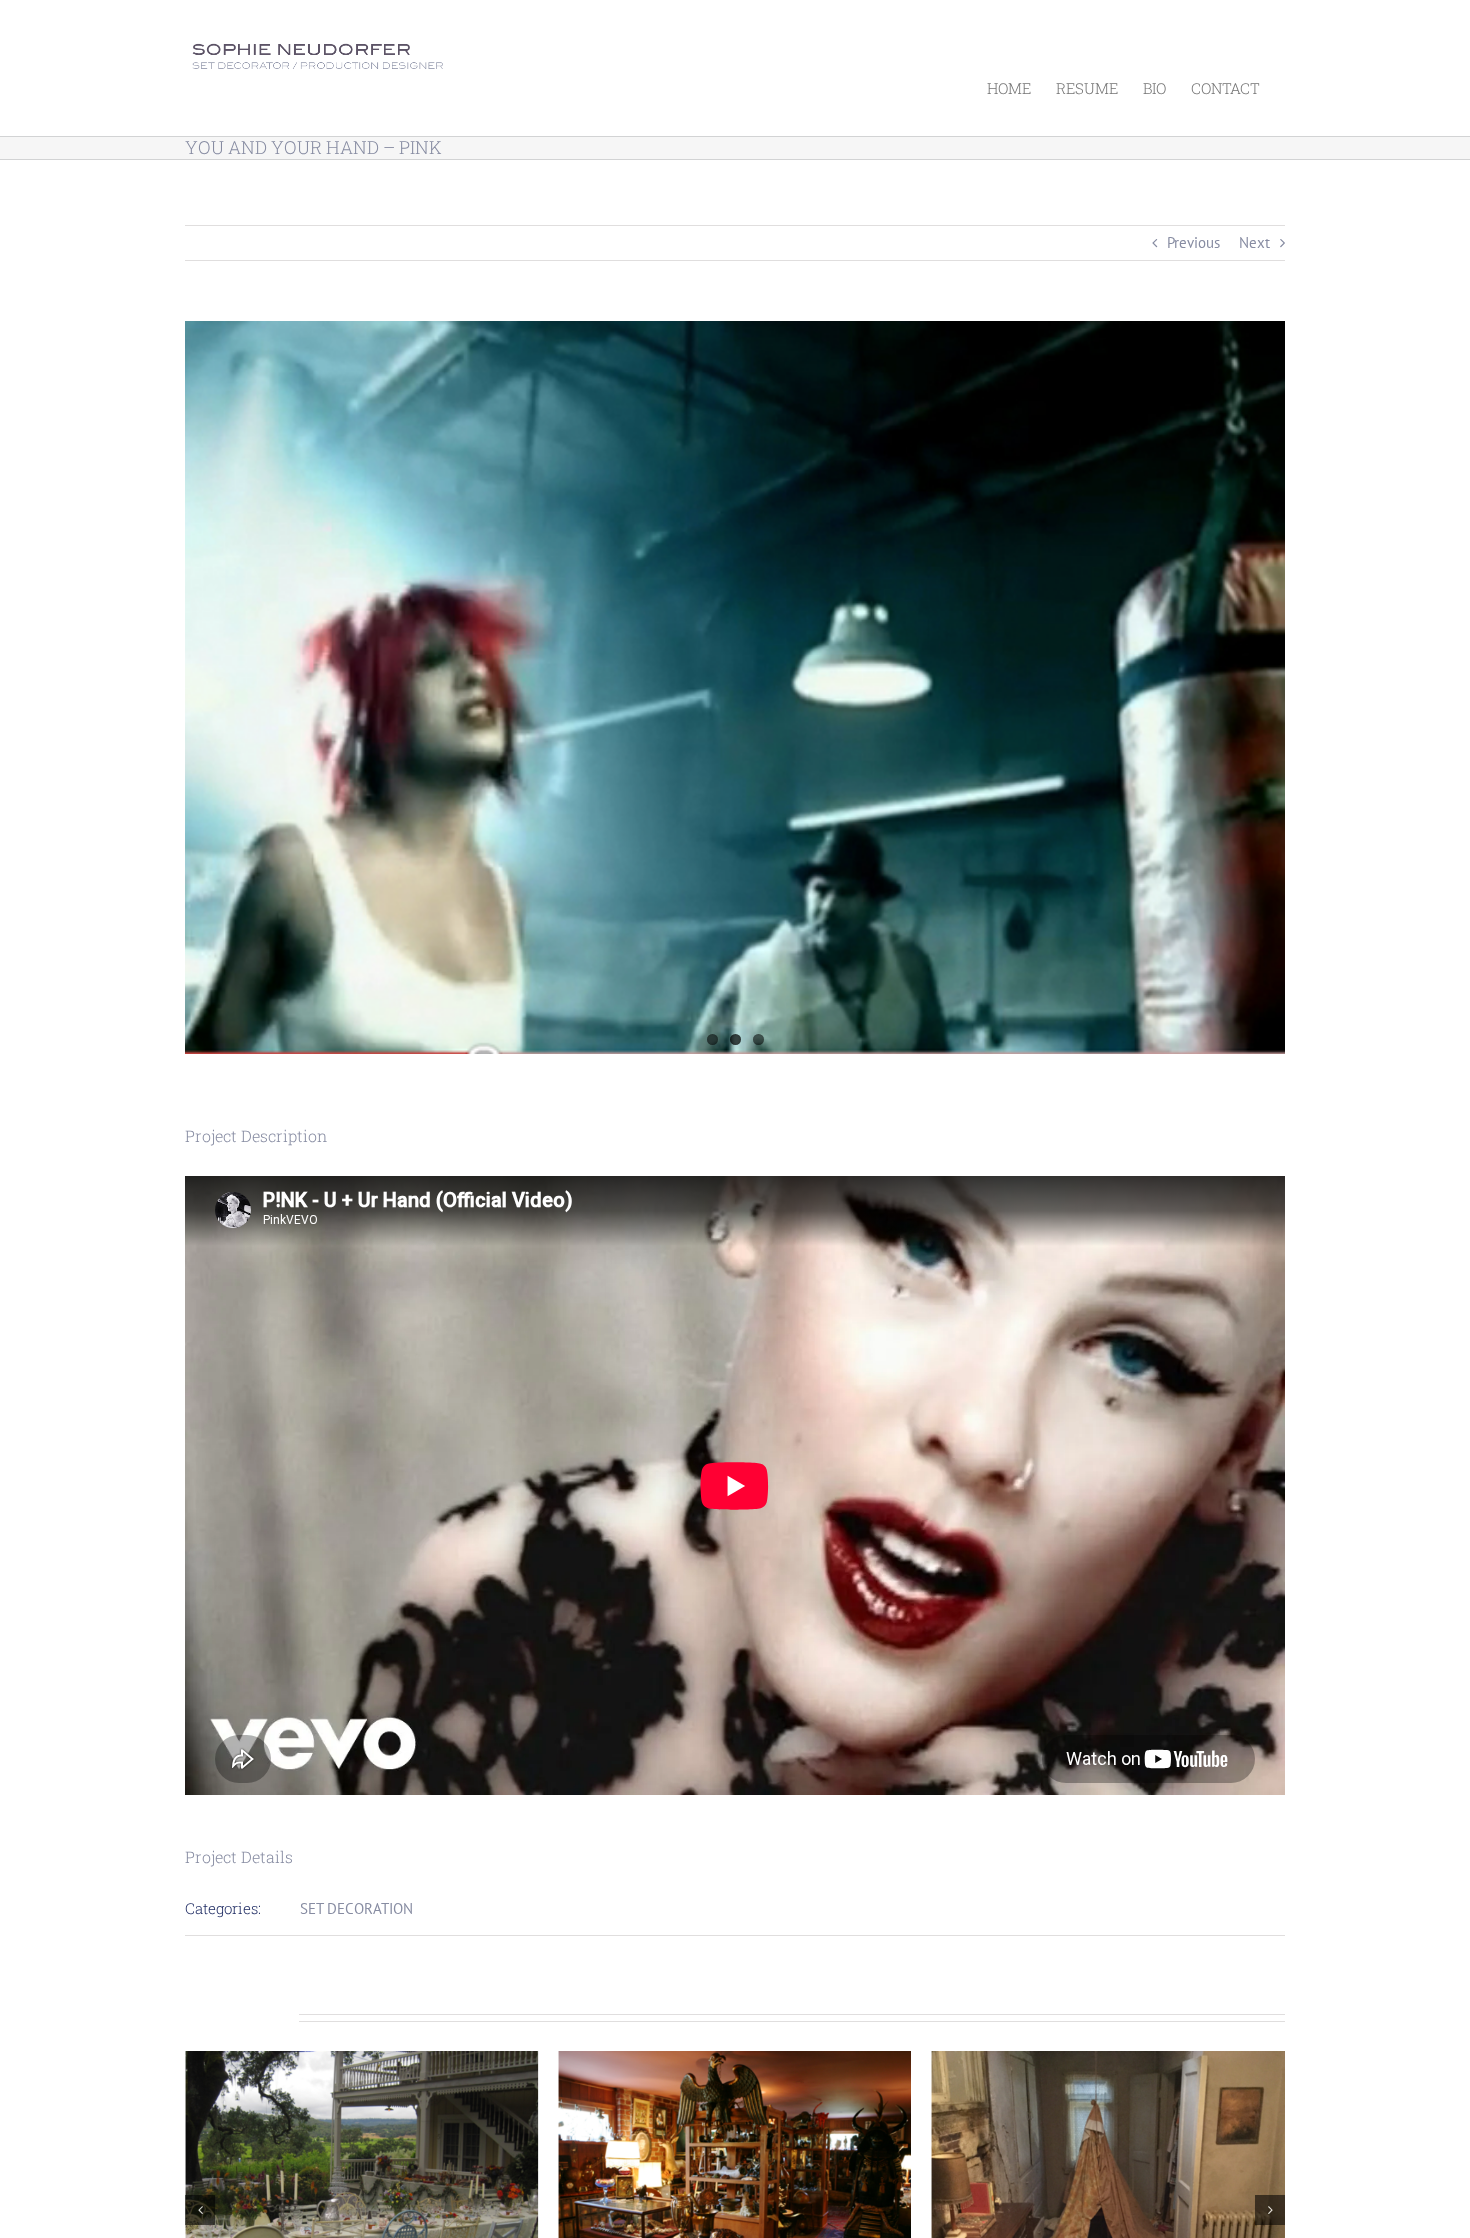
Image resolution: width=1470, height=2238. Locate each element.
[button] (200, 2210)
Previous (1193, 242)
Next (1254, 242)
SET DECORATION (356, 1908)
